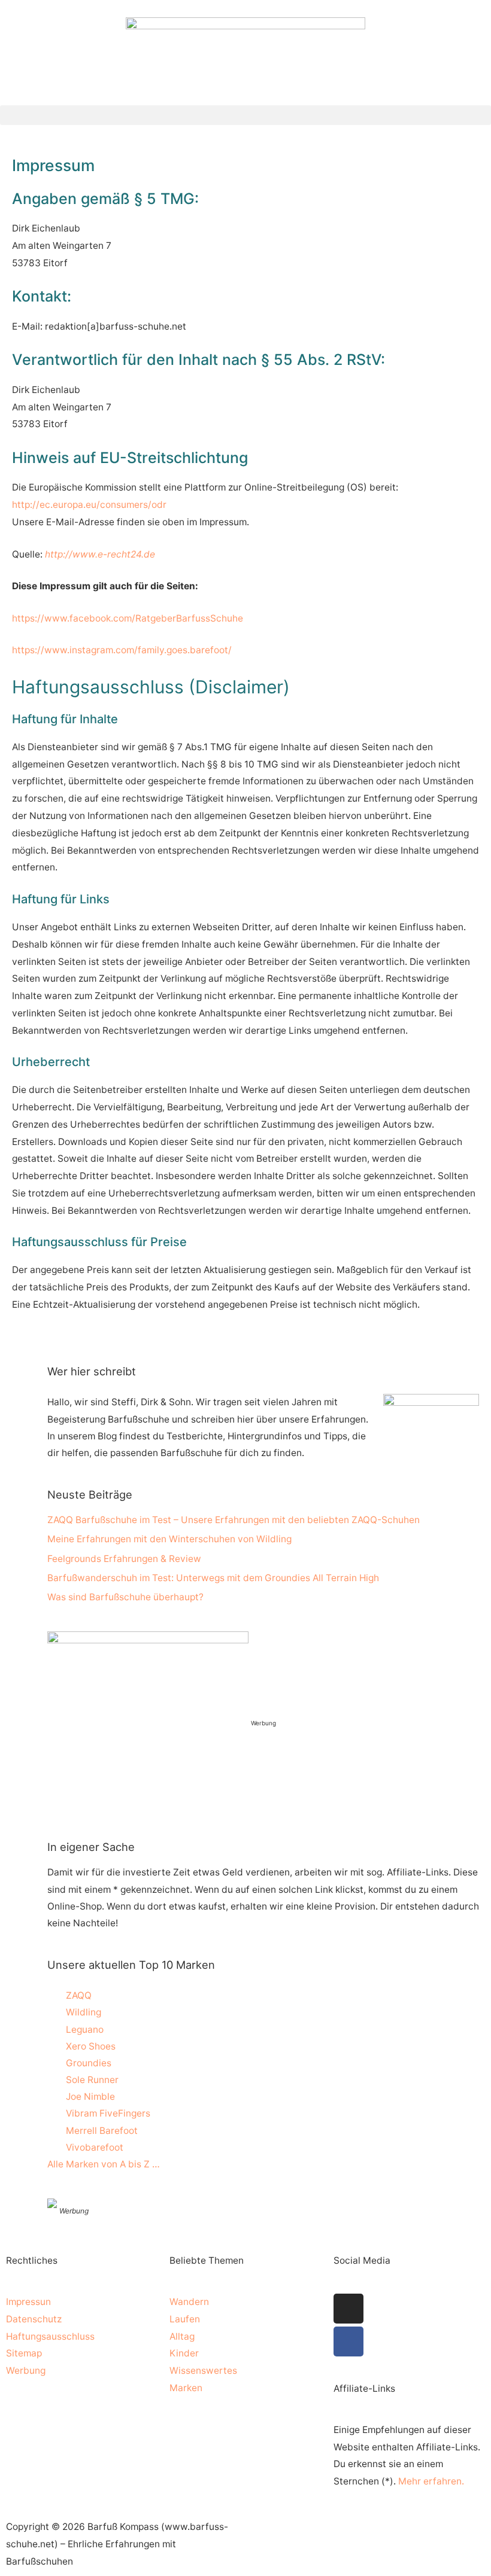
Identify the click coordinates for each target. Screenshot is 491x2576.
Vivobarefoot (95, 2147)
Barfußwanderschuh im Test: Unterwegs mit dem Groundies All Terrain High (213, 1578)
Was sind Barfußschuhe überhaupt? (125, 1597)
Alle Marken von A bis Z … (104, 2164)
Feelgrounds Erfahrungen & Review (124, 1559)
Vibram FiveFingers (108, 2113)
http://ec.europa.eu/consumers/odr (89, 505)
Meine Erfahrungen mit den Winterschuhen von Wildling (169, 1539)
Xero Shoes (91, 2046)
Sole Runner (92, 2080)
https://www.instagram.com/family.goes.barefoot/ (122, 650)
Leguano (85, 2030)
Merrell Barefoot (102, 2131)
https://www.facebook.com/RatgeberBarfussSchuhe (128, 618)
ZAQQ (79, 1995)
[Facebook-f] (348, 2341)
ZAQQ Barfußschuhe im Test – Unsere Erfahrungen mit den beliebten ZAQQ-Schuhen (234, 1520)
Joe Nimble (90, 2097)
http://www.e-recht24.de (100, 554)
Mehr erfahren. (431, 2481)
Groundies (89, 2063)
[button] (245, 115)
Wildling (84, 2012)
